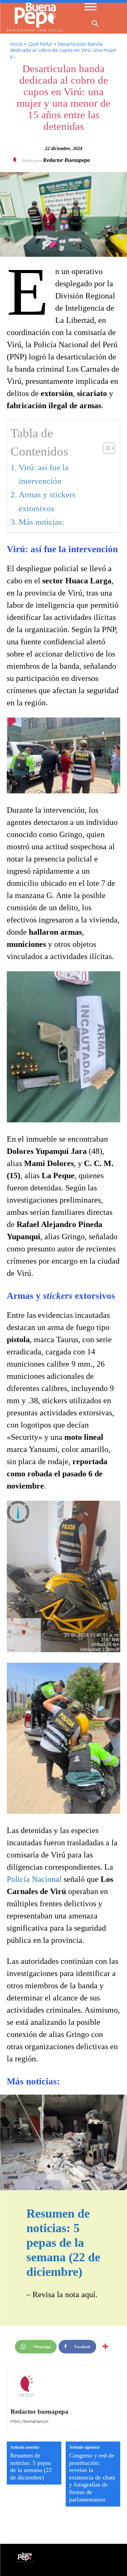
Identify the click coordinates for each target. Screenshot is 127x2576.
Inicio (16, 44)
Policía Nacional (34, 1879)
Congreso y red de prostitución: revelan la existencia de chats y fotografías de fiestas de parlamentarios (92, 2477)
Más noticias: (41, 522)
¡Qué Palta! (40, 44)
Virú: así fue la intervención (44, 474)
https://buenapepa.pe (29, 2421)
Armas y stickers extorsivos (47, 501)
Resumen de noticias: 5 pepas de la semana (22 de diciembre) (63, 2243)
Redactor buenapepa (66, 160)
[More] (105, 2347)
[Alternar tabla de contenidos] (105, 448)
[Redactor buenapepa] (16, 160)
